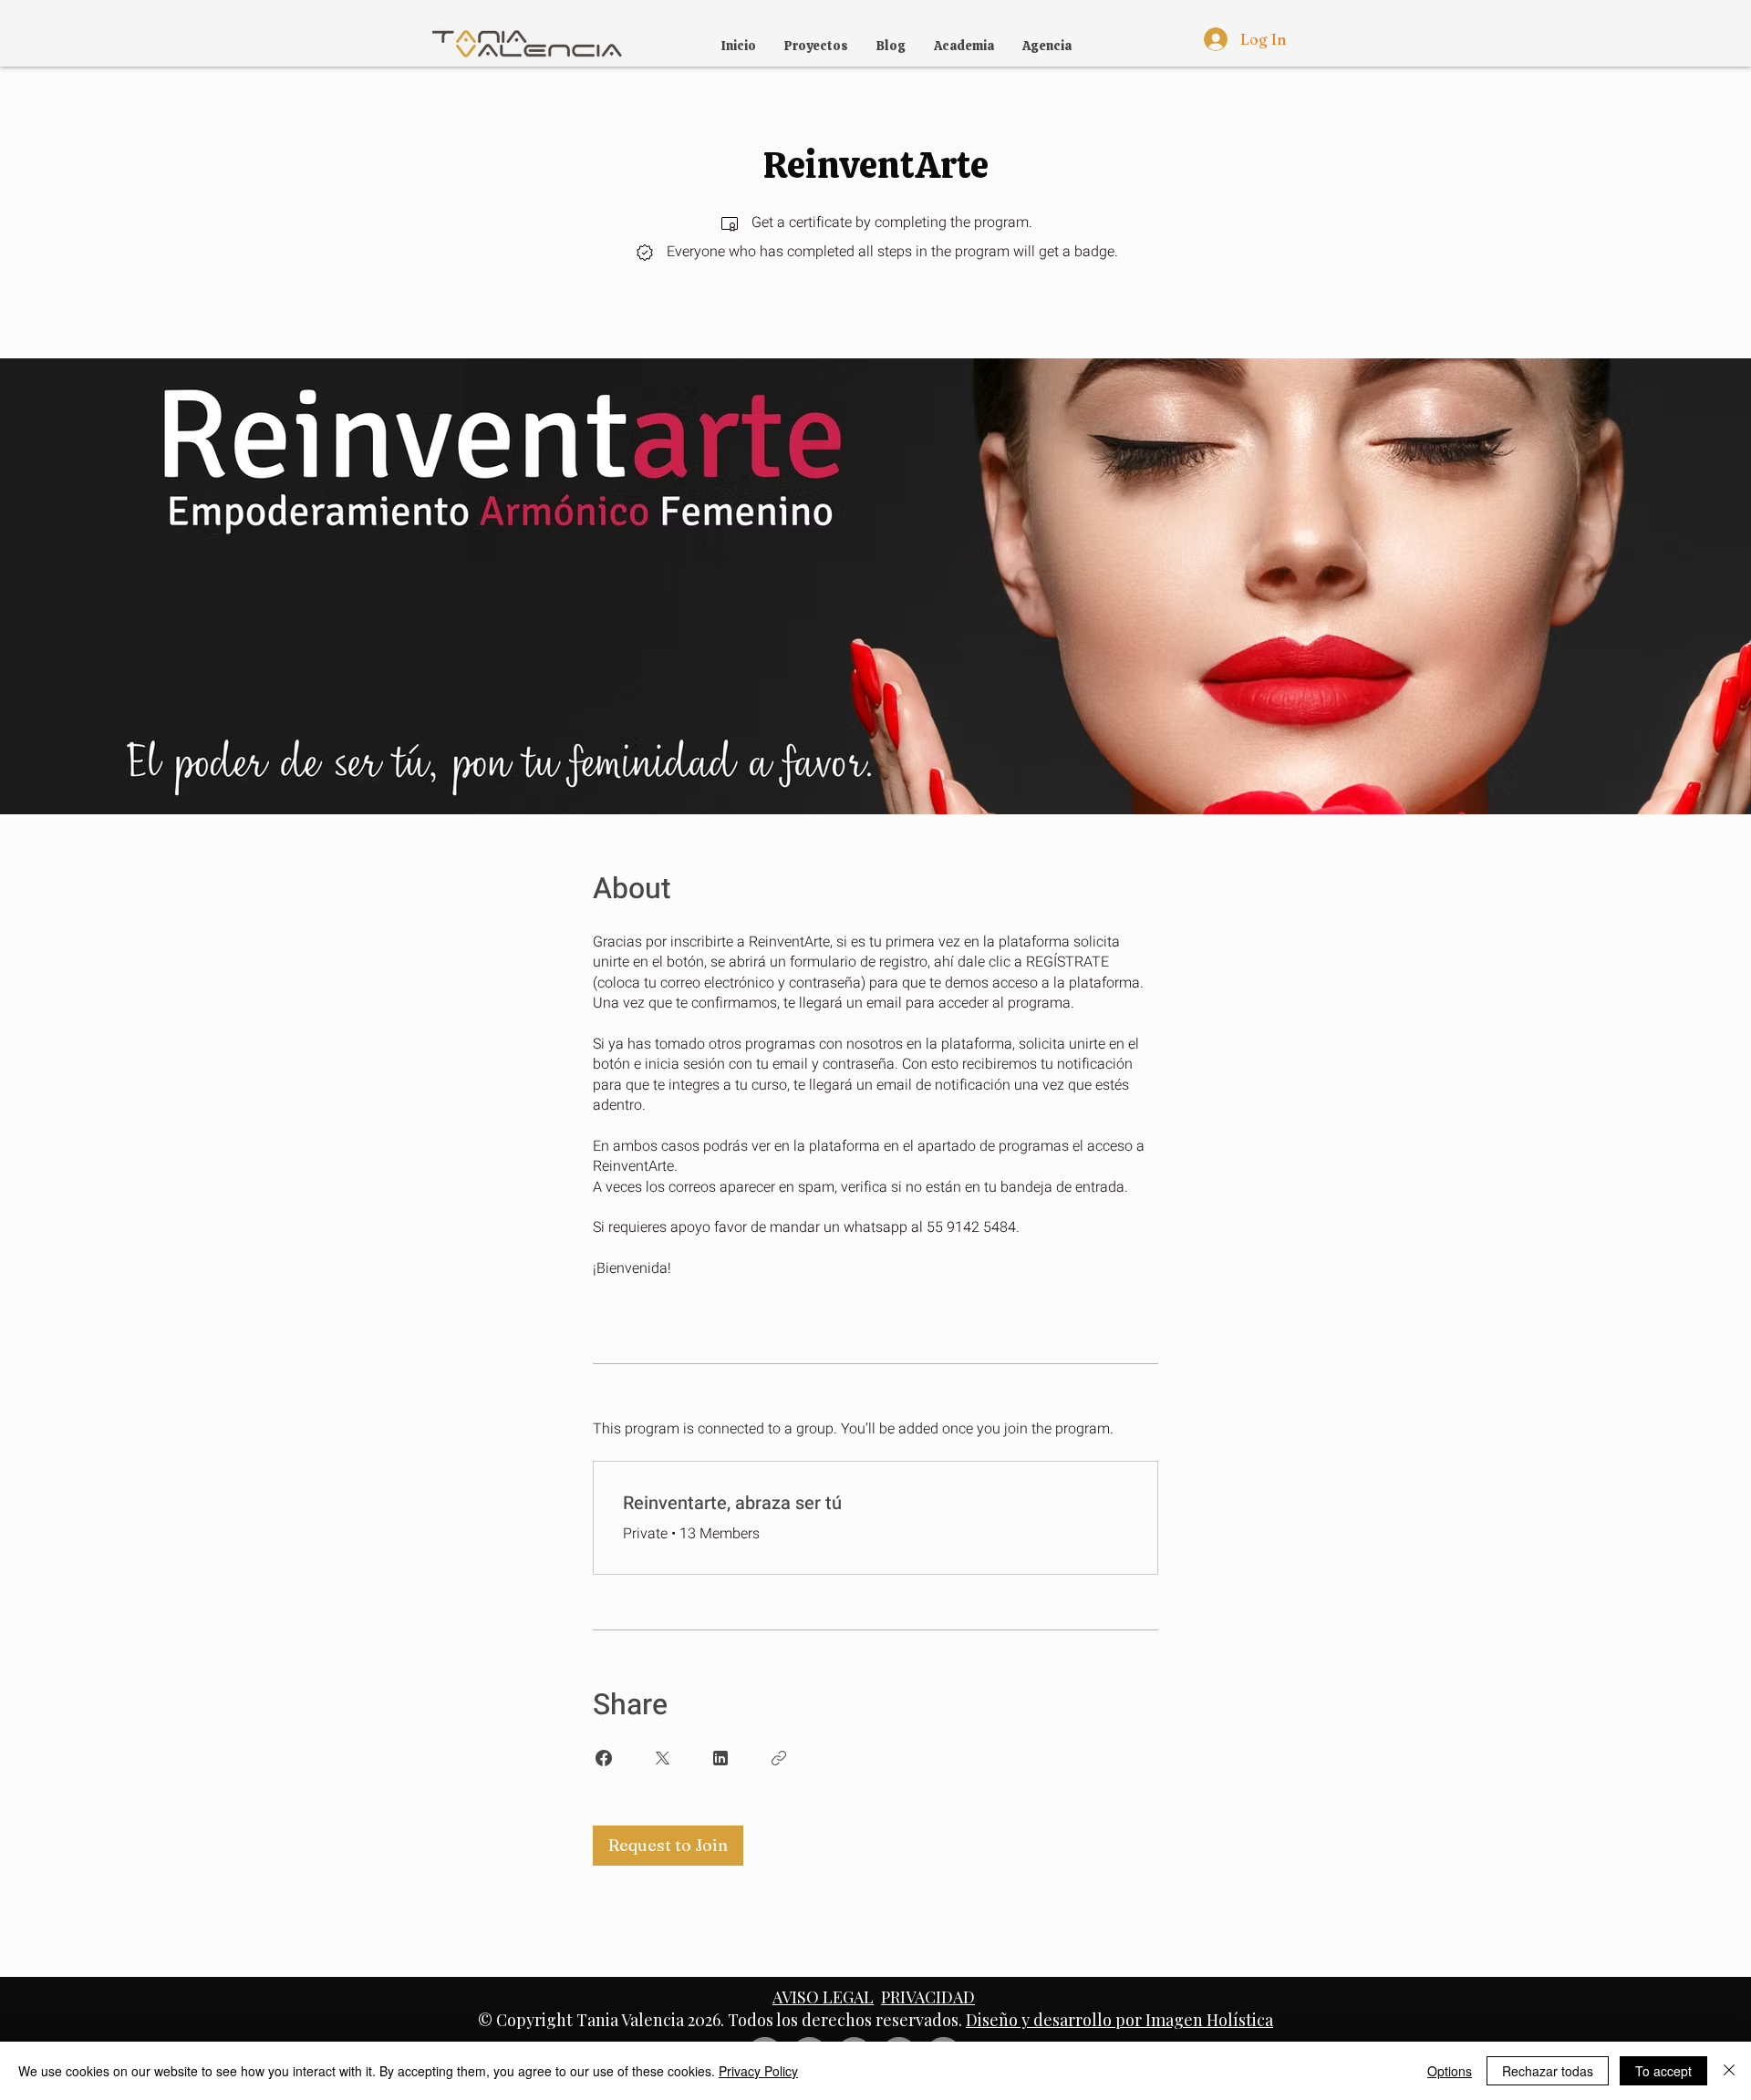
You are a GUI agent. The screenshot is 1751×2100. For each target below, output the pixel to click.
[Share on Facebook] (604, 1758)
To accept (1663, 2071)
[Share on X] (662, 1758)
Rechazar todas (1548, 2071)
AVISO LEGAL (823, 1997)
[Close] (1729, 2071)
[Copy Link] (779, 1758)
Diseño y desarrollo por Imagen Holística (1119, 2020)
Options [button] (1450, 2071)
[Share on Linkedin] (720, 1758)
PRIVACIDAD (928, 1997)
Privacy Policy (758, 2071)
